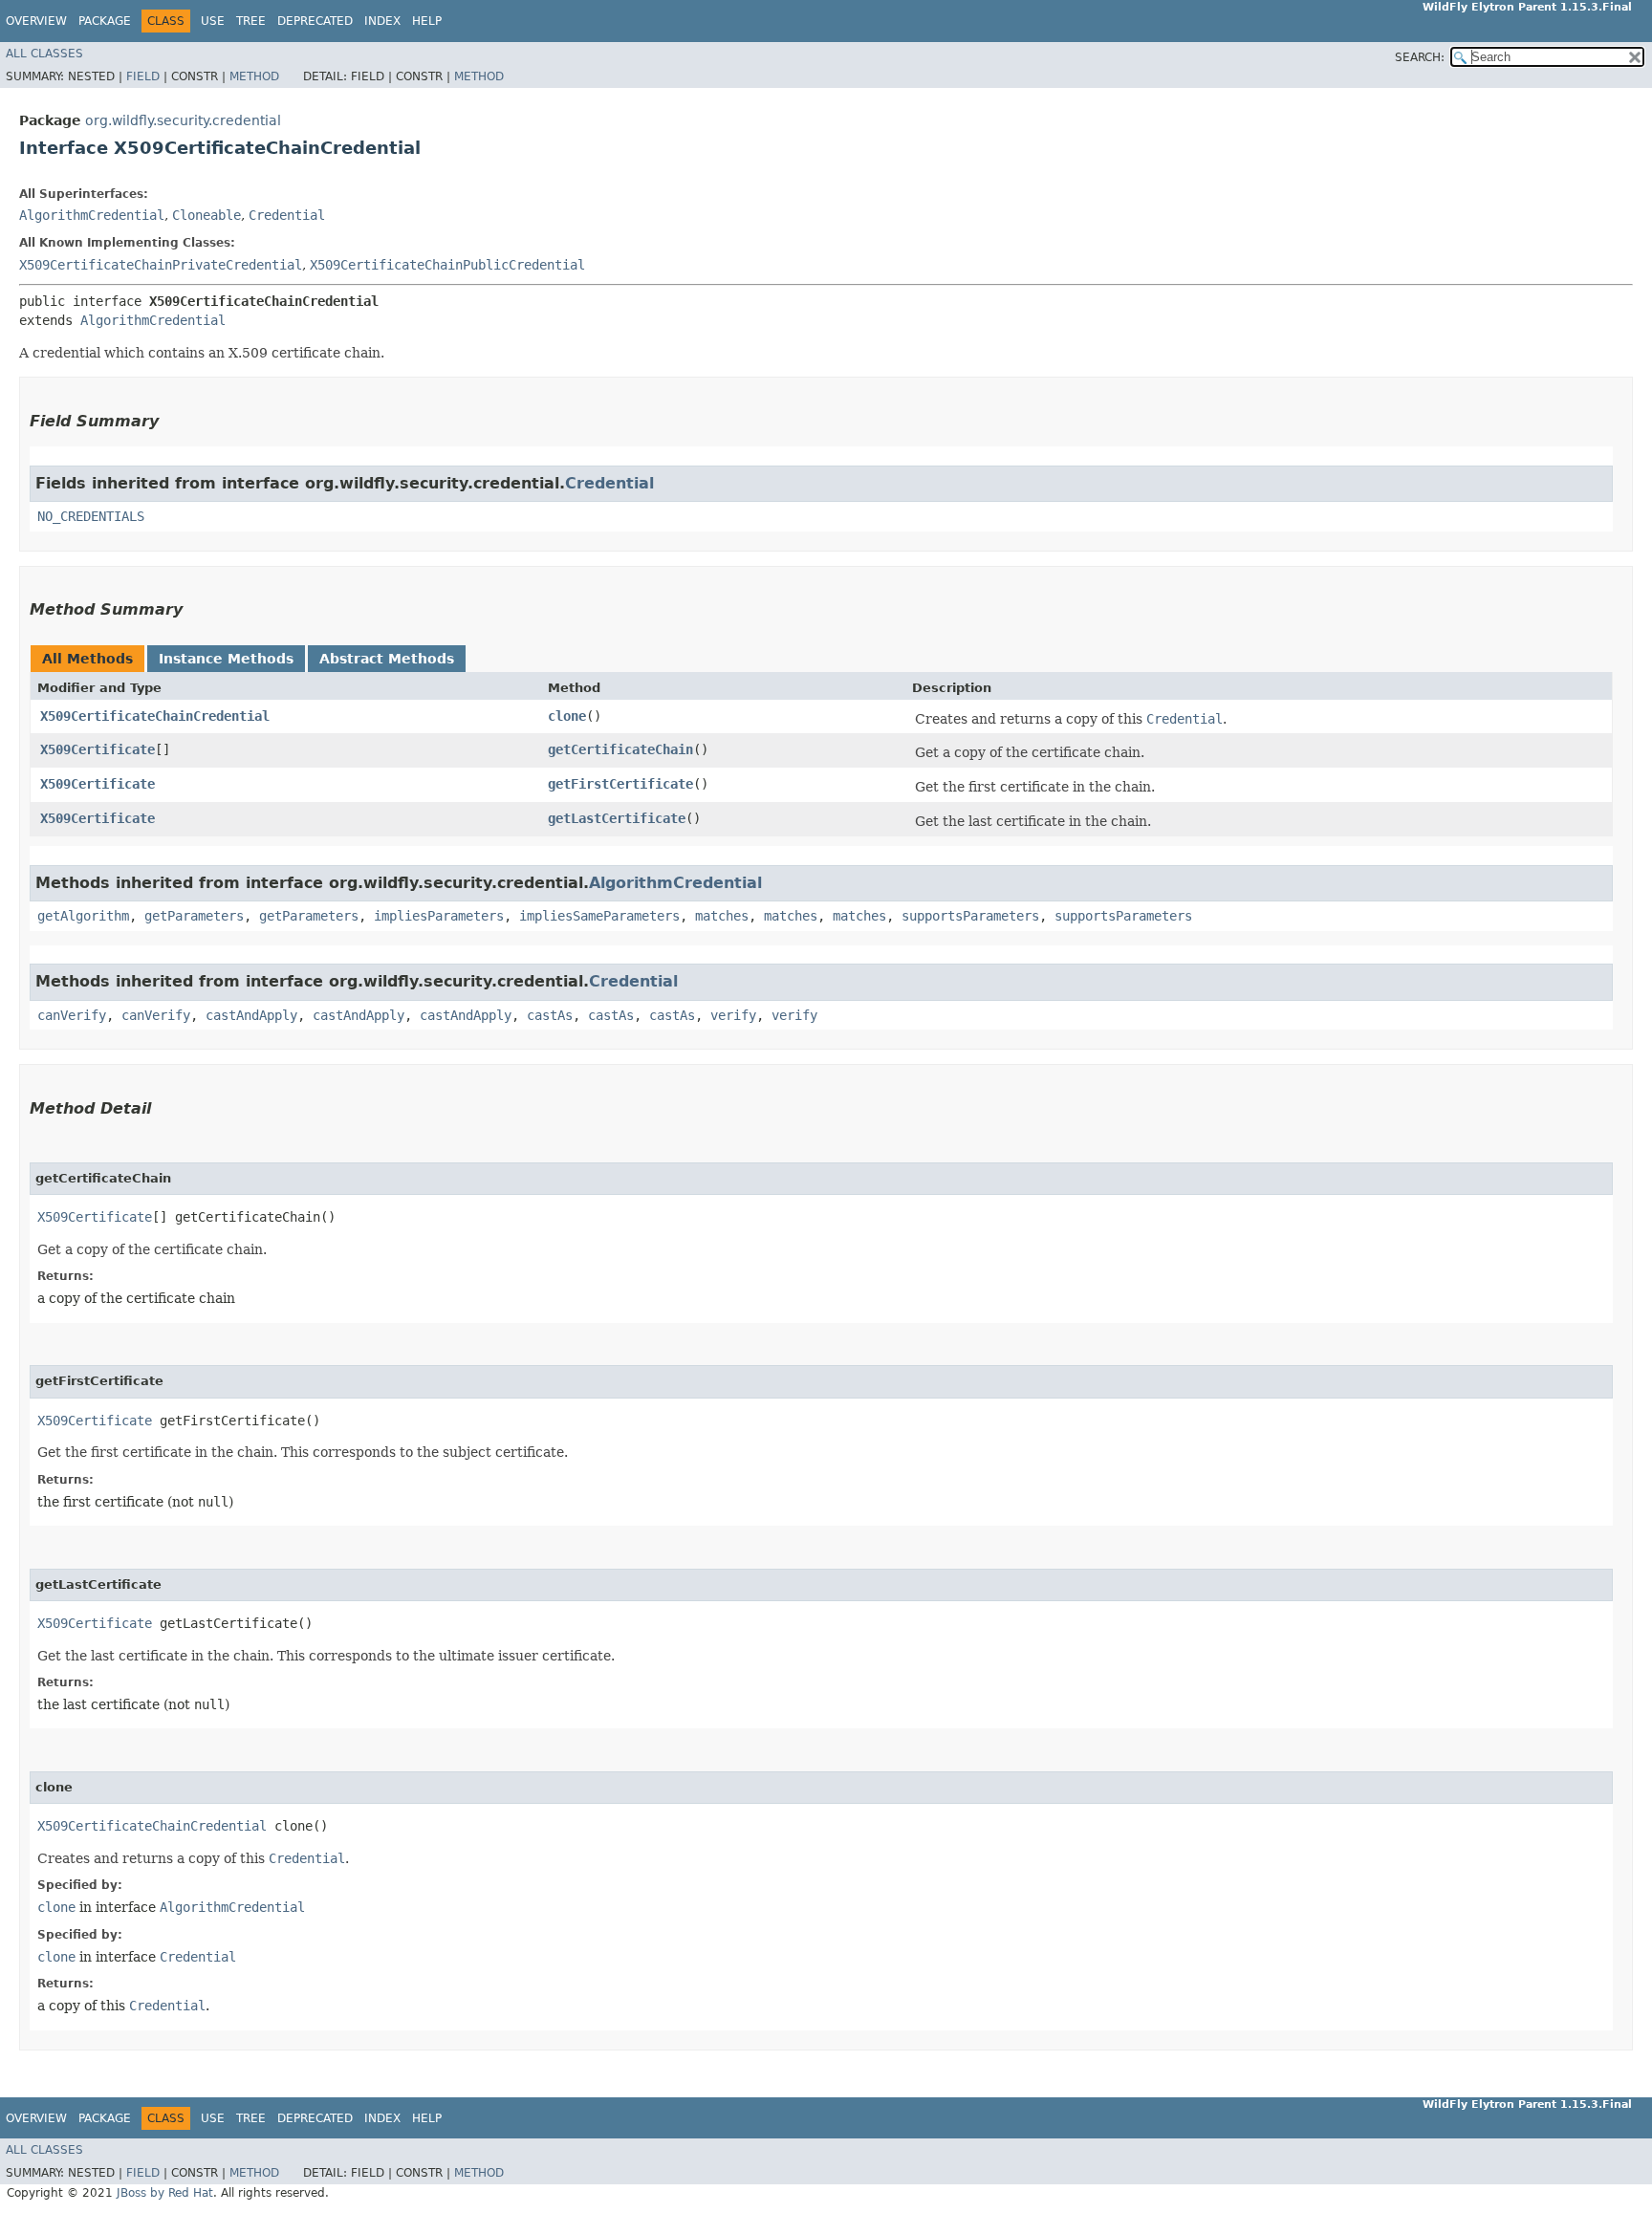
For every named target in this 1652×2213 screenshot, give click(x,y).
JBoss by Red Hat (165, 2193)
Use (213, 21)
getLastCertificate (617, 818)
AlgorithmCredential (92, 215)
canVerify (72, 1015)
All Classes (44, 54)
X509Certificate (98, 749)
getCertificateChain (620, 749)
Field (143, 76)
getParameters (194, 916)
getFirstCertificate (620, 784)
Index (382, 21)
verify (733, 1015)
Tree (251, 21)
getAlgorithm (83, 916)
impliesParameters (439, 916)
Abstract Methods (387, 659)
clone (567, 716)
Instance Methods (226, 659)
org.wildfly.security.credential (183, 120)
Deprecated (315, 21)
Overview (36, 21)
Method (254, 76)
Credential (287, 215)
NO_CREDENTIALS (91, 516)
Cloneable (206, 215)
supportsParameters (970, 916)
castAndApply (251, 1015)
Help (427, 21)
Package (105, 21)
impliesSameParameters (599, 916)
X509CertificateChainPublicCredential (447, 265)
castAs (550, 1015)
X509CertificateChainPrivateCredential (161, 265)
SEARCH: (1420, 57)
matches (722, 916)
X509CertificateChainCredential (155, 716)
